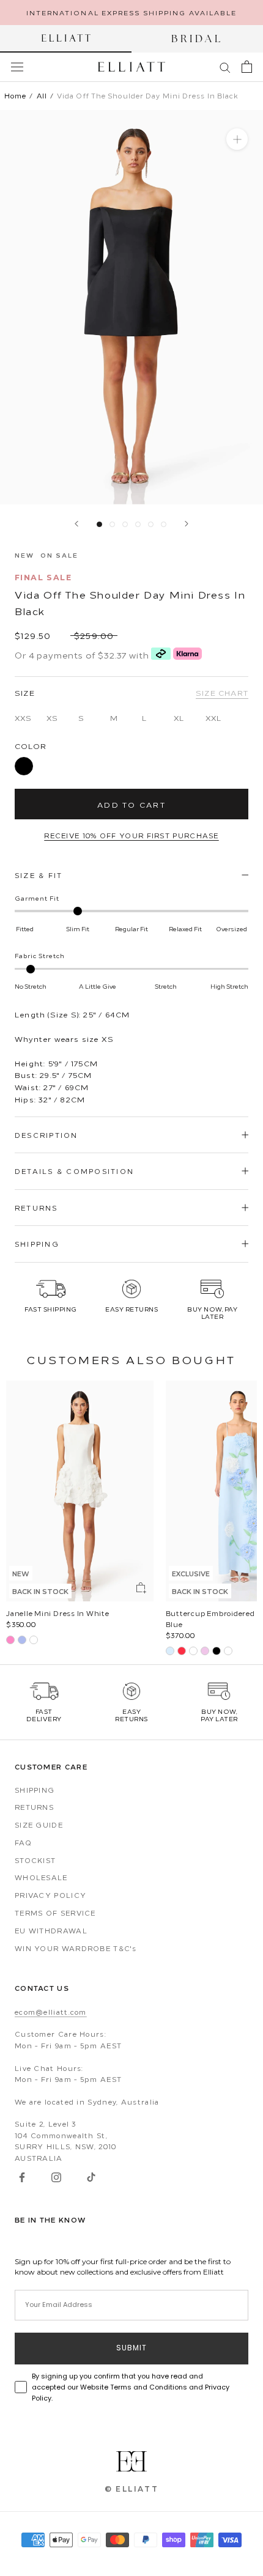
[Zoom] (237, 139)
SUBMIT (131, 2349)
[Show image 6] (164, 524)
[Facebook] (22, 2177)
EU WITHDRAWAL (51, 1930)
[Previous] (76, 524)
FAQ (23, 1842)
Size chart (222, 692)
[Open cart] (247, 67)
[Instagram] (56, 2177)
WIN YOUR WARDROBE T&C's (76, 1948)
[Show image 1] (99, 524)
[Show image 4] (138, 524)
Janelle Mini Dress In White (58, 1613)
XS (52, 718)
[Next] (187, 524)
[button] (51, 1300)
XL (179, 718)
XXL (213, 718)
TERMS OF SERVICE (55, 1913)
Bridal (197, 39)
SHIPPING (37, 1244)
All (42, 96)
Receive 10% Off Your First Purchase (131, 835)
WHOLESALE (41, 1877)
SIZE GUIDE (39, 1825)
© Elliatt (132, 2489)
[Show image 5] (151, 524)
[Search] (225, 67)
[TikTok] (91, 2177)
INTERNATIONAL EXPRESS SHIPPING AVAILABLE (132, 12)
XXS (23, 718)
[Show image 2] (112, 524)
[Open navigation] (17, 67)
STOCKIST (35, 1860)
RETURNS (36, 1208)
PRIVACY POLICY (50, 1895)
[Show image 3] (125, 524)
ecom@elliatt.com (51, 2012)
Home (15, 96)
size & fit (39, 875)
